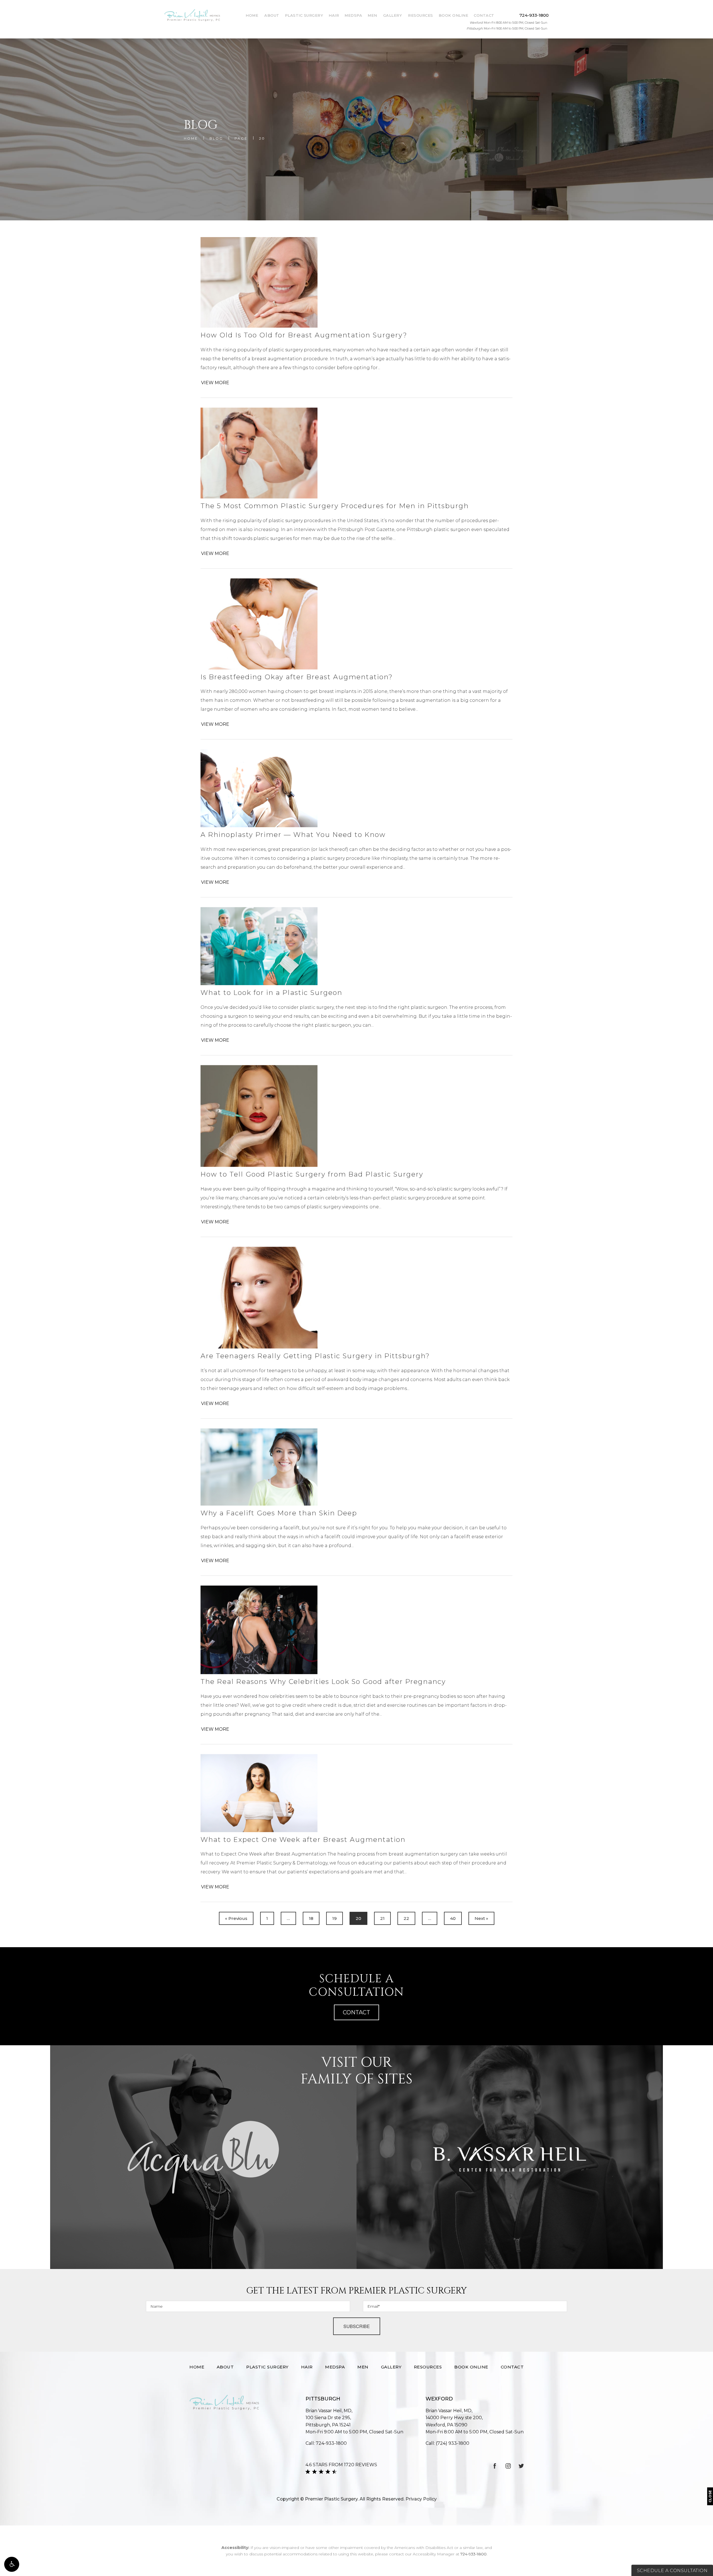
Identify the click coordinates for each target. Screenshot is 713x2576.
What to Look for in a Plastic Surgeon (271, 993)
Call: (326, 2443)
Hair (334, 15)
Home (252, 15)
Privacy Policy (421, 2499)
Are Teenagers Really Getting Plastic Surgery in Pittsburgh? (315, 1356)
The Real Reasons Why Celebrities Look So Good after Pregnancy (323, 1682)
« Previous (236, 1918)
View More (215, 383)
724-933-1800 (473, 2554)
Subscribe (357, 2326)
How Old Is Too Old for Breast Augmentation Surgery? (304, 335)
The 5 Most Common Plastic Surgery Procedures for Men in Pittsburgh (335, 506)
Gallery (393, 15)
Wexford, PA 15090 (454, 2421)
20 (262, 138)
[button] (12, 2564)
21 (382, 1918)
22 (406, 1918)
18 (311, 1918)
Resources (421, 15)
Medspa (353, 15)
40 (453, 1918)
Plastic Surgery (304, 15)
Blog (216, 138)
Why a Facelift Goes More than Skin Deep (279, 1513)
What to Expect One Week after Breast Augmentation (303, 1840)
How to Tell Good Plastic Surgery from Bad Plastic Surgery (312, 1174)
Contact (484, 15)
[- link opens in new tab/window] (203, 2157)
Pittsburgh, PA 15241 (328, 2421)
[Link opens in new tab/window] (495, 2466)
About (272, 15)
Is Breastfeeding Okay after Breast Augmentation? (297, 677)
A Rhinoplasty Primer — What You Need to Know (293, 835)
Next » (481, 1918)
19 (334, 1918)
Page (241, 138)
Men (372, 15)
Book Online (454, 15)
